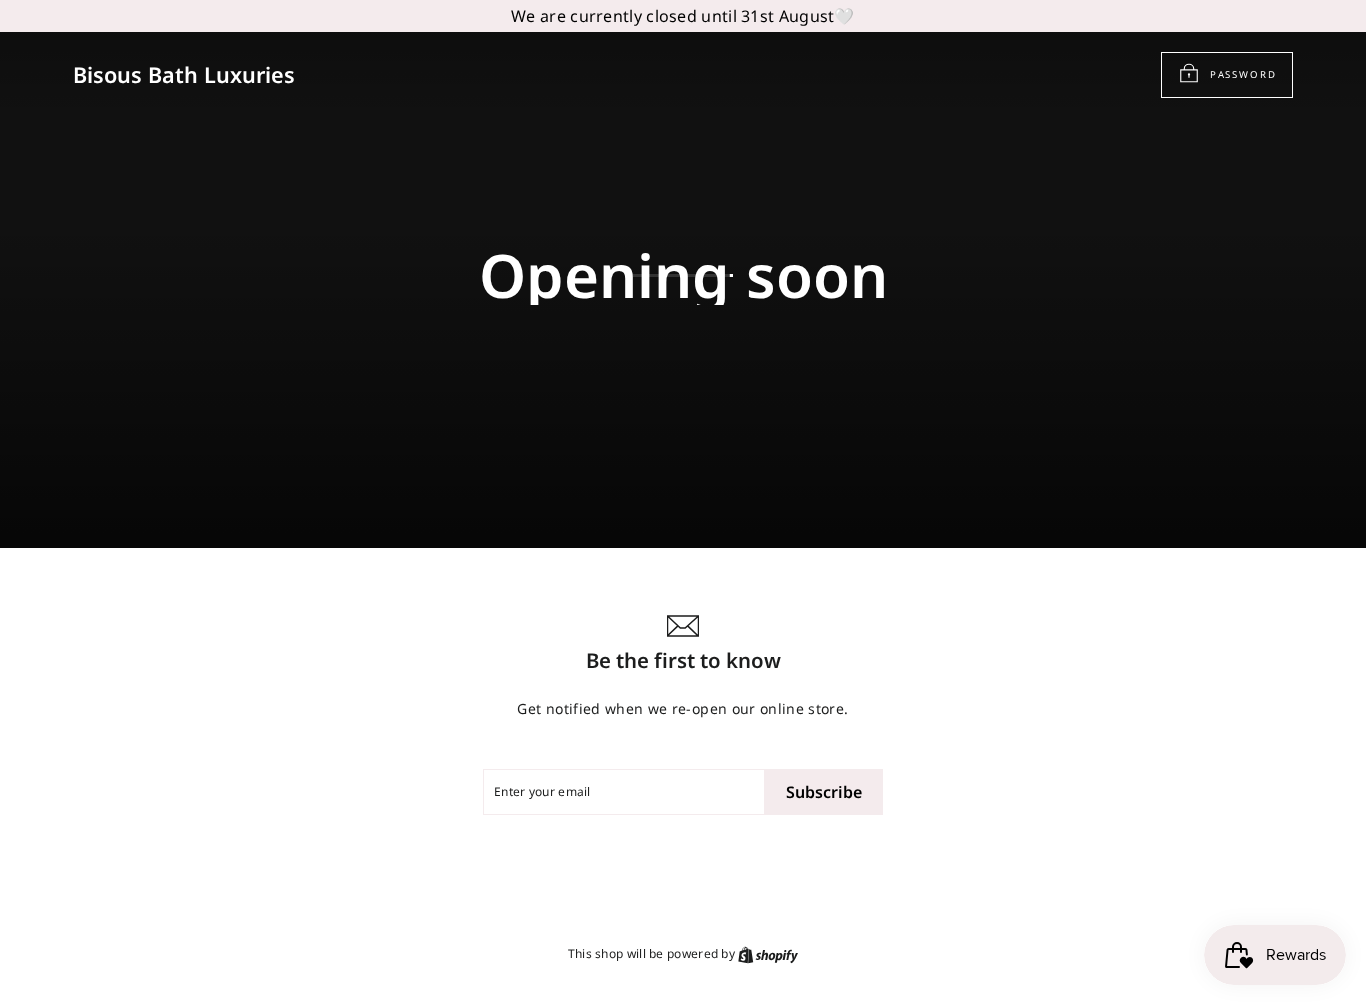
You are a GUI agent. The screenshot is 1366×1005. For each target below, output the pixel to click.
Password (1243, 73)
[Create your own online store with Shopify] (768, 954)
